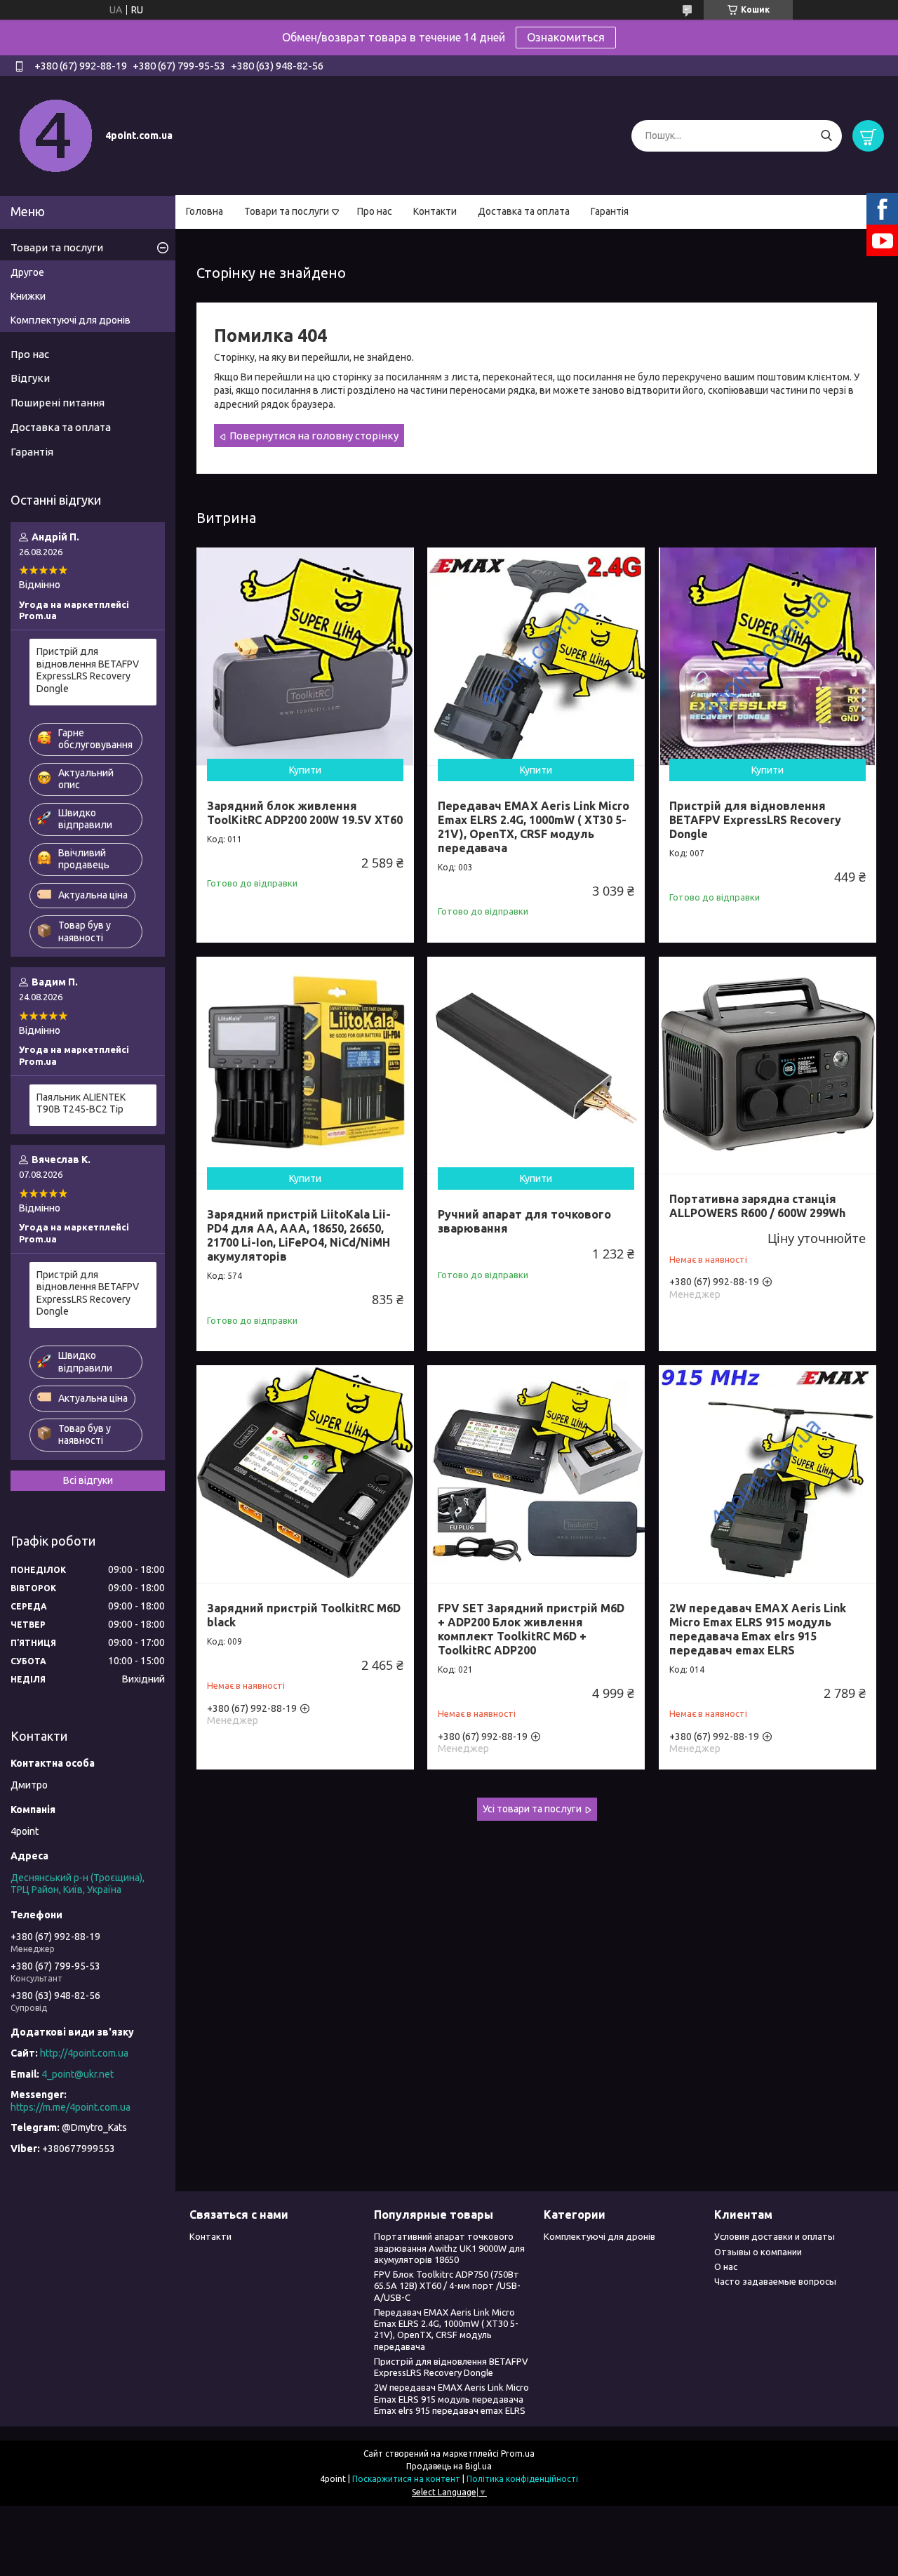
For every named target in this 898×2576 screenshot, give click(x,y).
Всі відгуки (88, 1480)
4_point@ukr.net (78, 2074)
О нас (726, 2266)
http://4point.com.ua (84, 2053)
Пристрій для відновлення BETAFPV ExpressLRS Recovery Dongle (755, 820)
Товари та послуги (287, 211)
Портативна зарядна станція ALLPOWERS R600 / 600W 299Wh (757, 1206)
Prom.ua (518, 2454)
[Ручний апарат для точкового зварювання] (536, 1065)
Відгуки (30, 378)
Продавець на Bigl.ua (449, 2466)
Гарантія (610, 211)
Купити (305, 770)
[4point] (56, 135)
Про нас (375, 211)
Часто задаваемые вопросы (775, 2281)
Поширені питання (58, 403)
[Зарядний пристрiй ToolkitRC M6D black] (305, 1474)
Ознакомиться (566, 37)
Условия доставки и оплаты (775, 2236)
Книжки (28, 296)
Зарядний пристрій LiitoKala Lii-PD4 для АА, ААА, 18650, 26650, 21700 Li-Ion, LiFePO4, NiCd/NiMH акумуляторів (299, 1235)
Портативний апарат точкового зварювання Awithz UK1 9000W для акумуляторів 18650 (449, 2248)
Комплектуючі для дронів (71, 320)
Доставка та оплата (524, 211)
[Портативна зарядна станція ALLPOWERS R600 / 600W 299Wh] (768, 1065)
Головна (205, 211)
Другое (27, 272)
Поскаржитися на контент (406, 2479)
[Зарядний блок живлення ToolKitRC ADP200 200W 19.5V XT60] (305, 656)
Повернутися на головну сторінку (314, 436)
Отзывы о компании (758, 2252)
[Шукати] (826, 136)
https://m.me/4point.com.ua (71, 2107)
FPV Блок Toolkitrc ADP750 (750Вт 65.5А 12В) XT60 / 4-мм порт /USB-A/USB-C (447, 2286)
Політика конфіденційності (522, 2479)
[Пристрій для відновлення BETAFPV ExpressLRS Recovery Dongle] (768, 656)
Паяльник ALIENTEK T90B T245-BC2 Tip (81, 1103)
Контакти (435, 211)
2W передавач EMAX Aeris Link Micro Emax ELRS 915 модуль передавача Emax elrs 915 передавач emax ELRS (451, 2399)
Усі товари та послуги (532, 1809)
